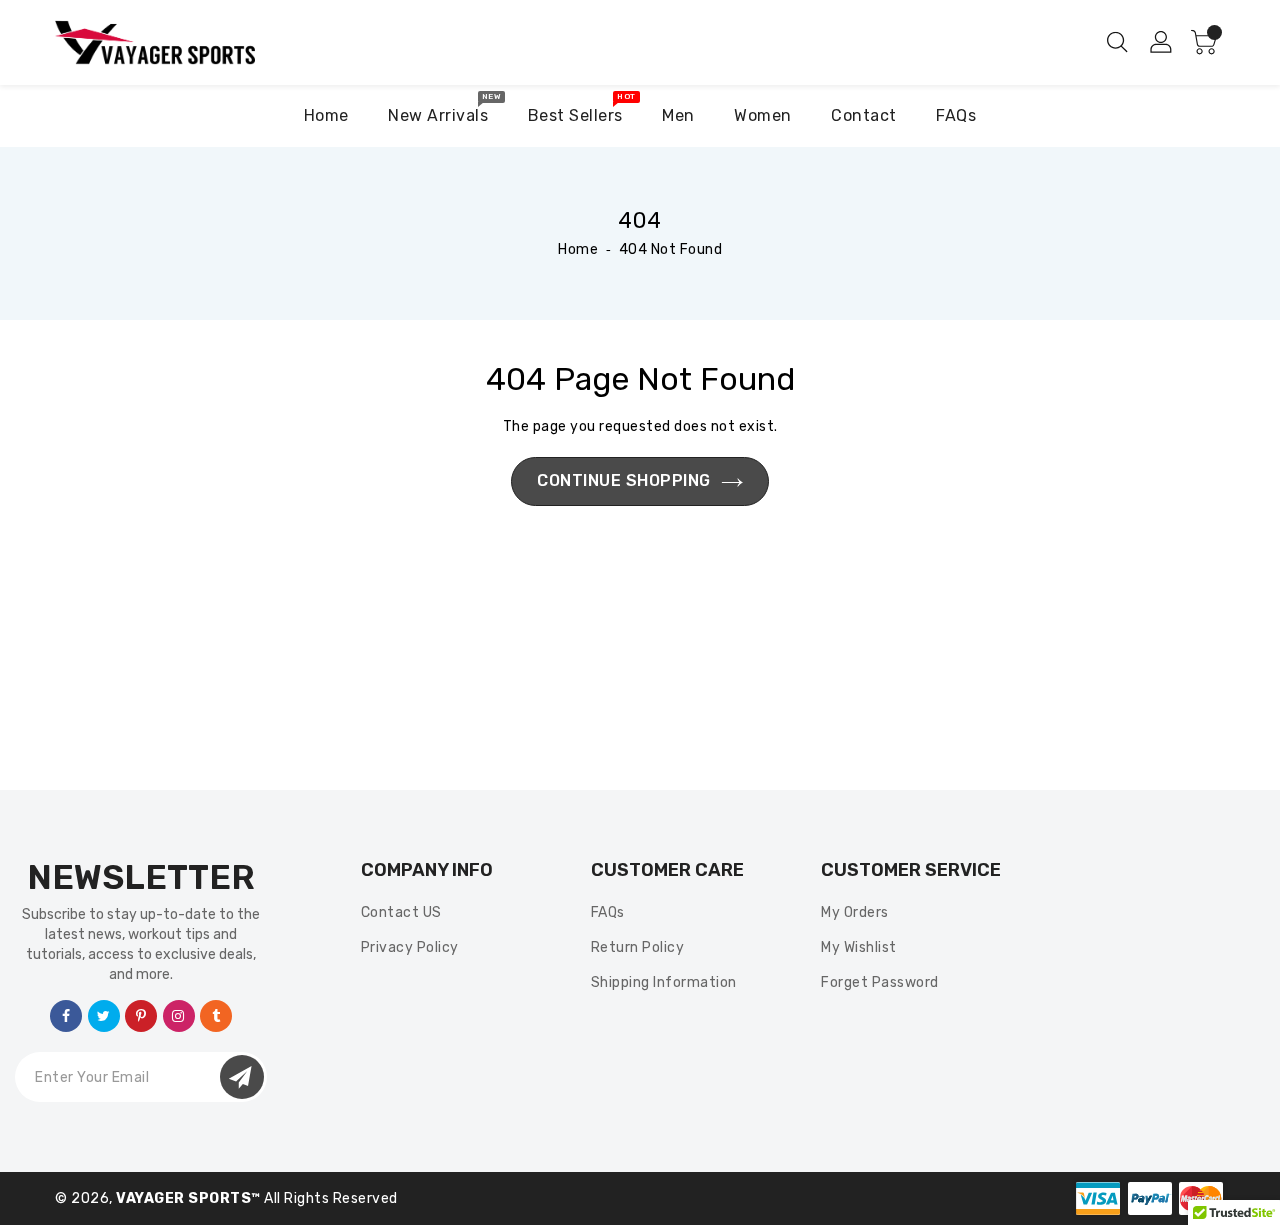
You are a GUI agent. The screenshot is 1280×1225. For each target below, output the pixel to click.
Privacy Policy (410, 947)
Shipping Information (664, 982)
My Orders (855, 912)
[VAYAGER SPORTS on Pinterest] (141, 1014)
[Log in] (1162, 41)
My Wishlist (859, 947)
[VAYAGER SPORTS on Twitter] (104, 1014)
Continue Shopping (624, 480)
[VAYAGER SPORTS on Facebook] (66, 1014)
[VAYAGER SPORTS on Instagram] (178, 1014)
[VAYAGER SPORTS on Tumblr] (216, 1014)
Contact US (401, 912)
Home (578, 249)
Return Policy (638, 947)
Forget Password (880, 982)
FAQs (608, 912)
